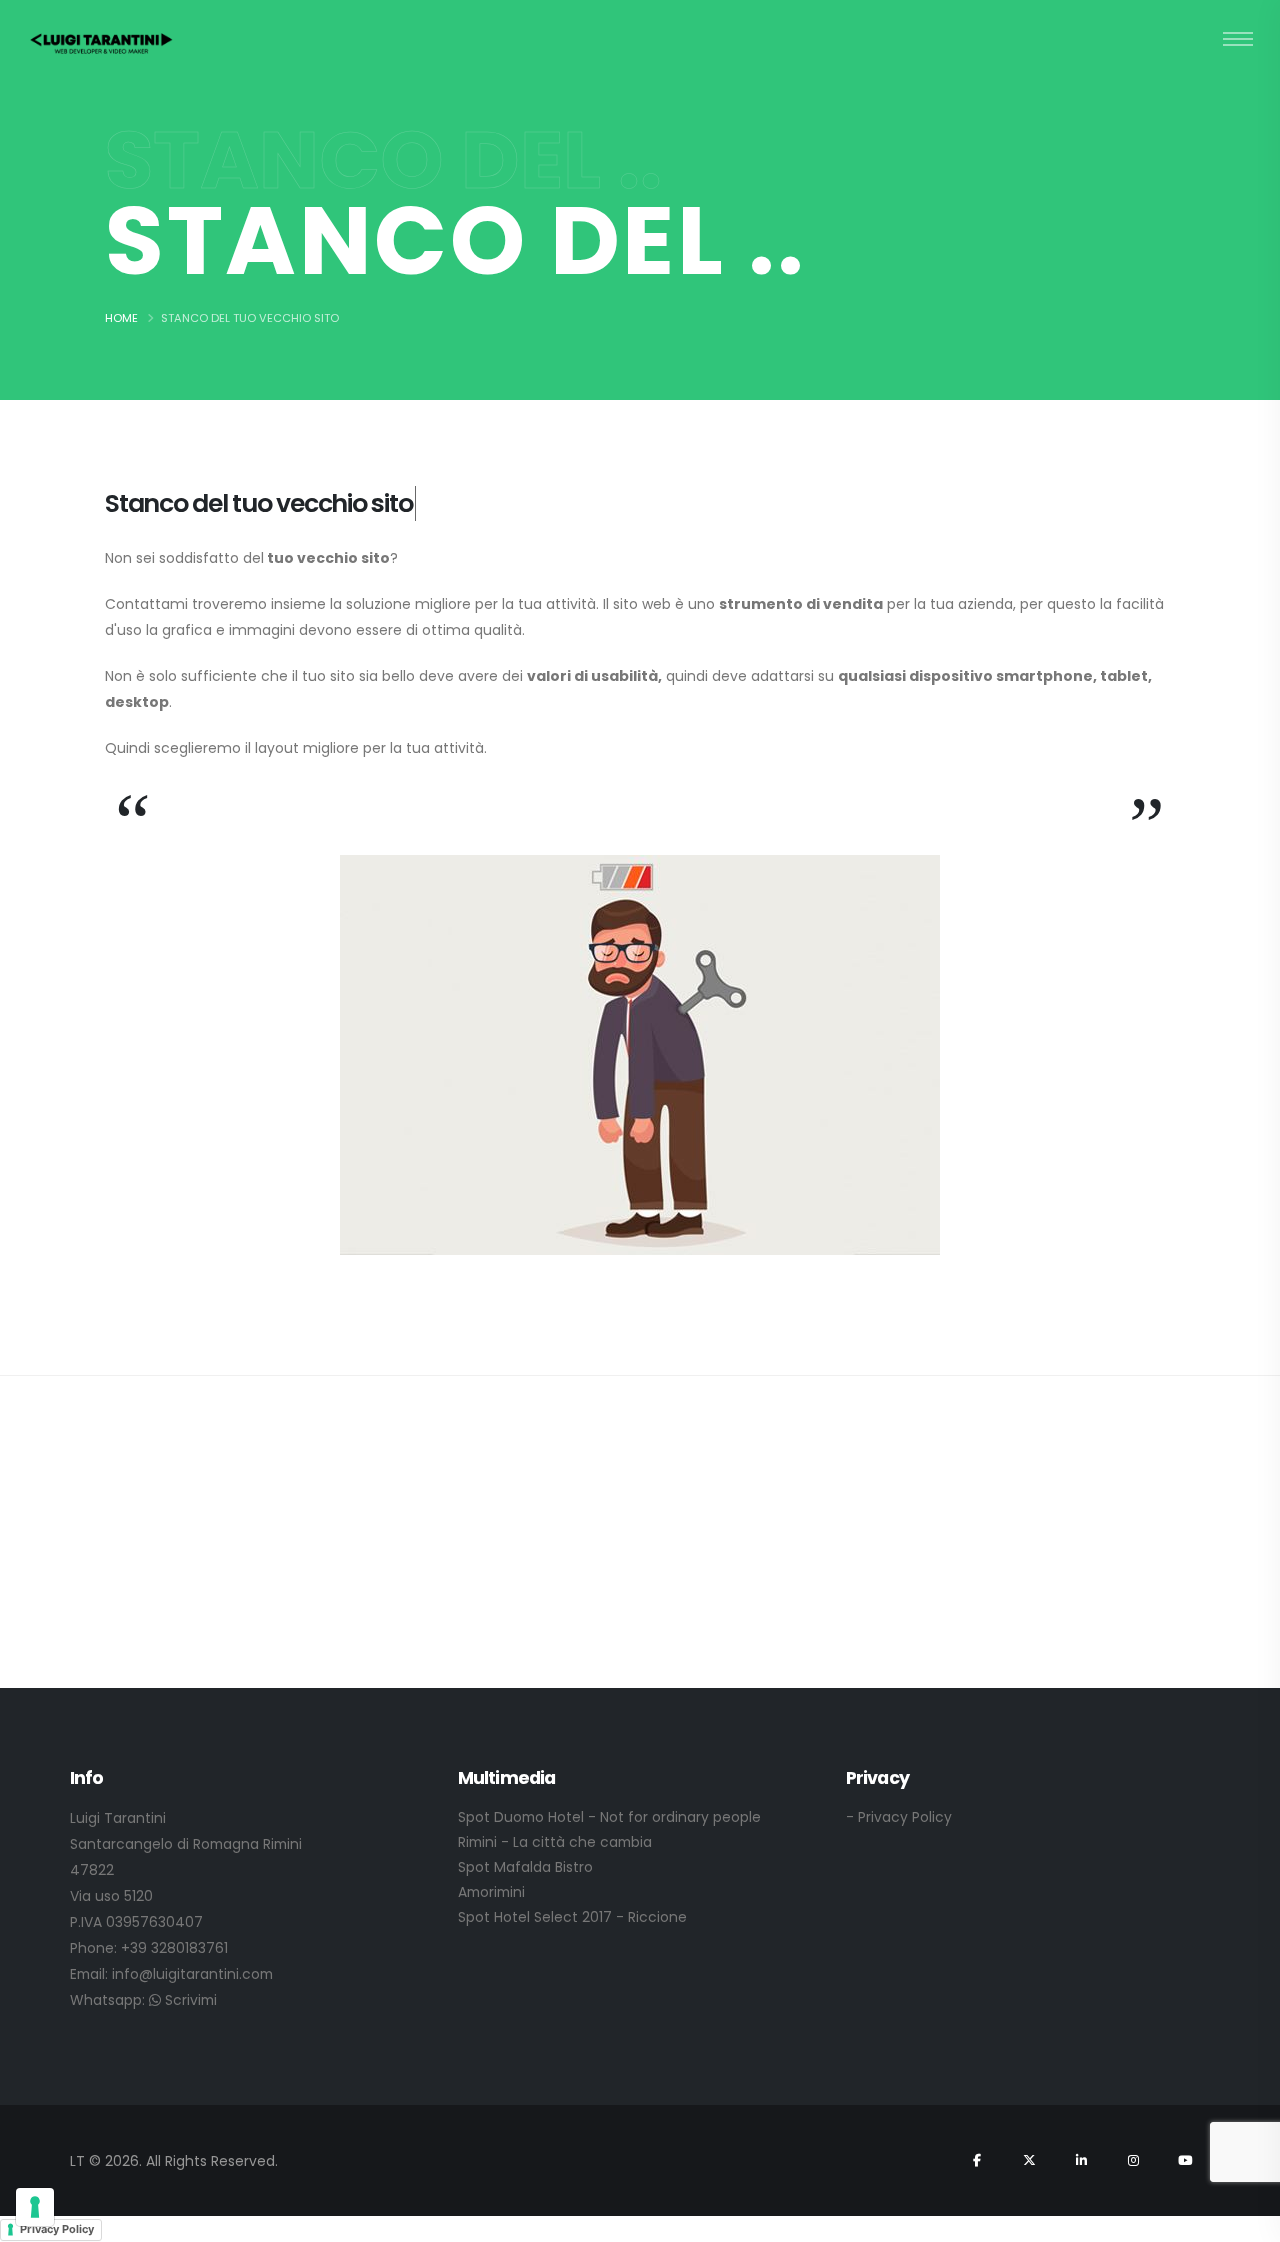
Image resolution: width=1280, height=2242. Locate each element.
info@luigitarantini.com (192, 1974)
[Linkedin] (1081, 2160)
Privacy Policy (57, 2229)
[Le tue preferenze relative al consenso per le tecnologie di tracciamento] (35, 2207)
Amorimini (491, 1892)
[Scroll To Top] (1245, 2219)
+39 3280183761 (174, 1948)
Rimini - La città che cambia (555, 1842)
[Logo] (102, 42)
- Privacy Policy (899, 1817)
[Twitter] (1029, 2160)
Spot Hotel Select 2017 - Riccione (572, 1917)
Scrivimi (189, 2000)
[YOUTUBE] (1185, 2160)
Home (121, 318)
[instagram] (1133, 2160)
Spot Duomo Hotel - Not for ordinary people (609, 1817)
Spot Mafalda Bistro (525, 1867)
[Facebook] (977, 2160)
